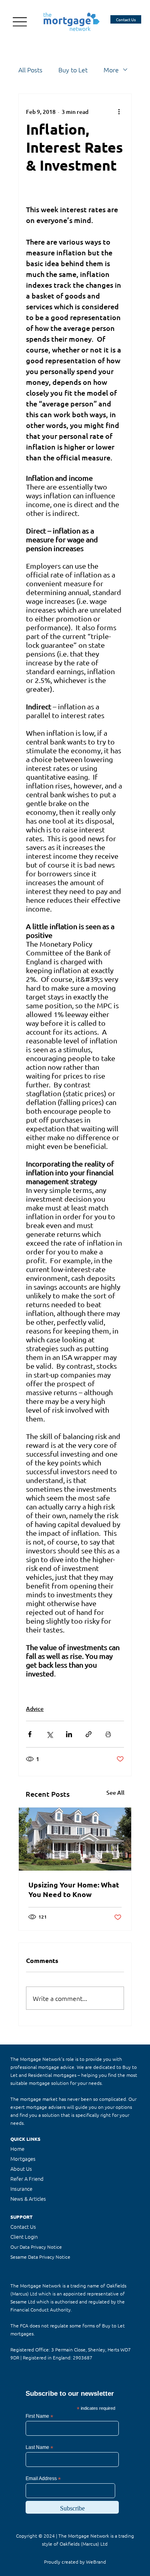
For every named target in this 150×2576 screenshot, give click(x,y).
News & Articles (28, 2199)
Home (17, 2149)
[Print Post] (108, 1734)
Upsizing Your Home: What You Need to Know (74, 1889)
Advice (35, 1709)
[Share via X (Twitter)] (49, 1734)
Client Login (24, 2237)
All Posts (30, 70)
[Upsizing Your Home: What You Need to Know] (75, 1839)
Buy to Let (73, 70)
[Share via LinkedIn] (69, 1734)
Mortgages (23, 2159)
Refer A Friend (27, 2179)
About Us (21, 2169)
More (111, 70)
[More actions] (119, 111)
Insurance (21, 2189)
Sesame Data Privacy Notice (40, 2257)
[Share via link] (89, 1734)
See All (115, 1793)
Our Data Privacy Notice (36, 2247)
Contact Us (23, 2227)
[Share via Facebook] (30, 1734)
